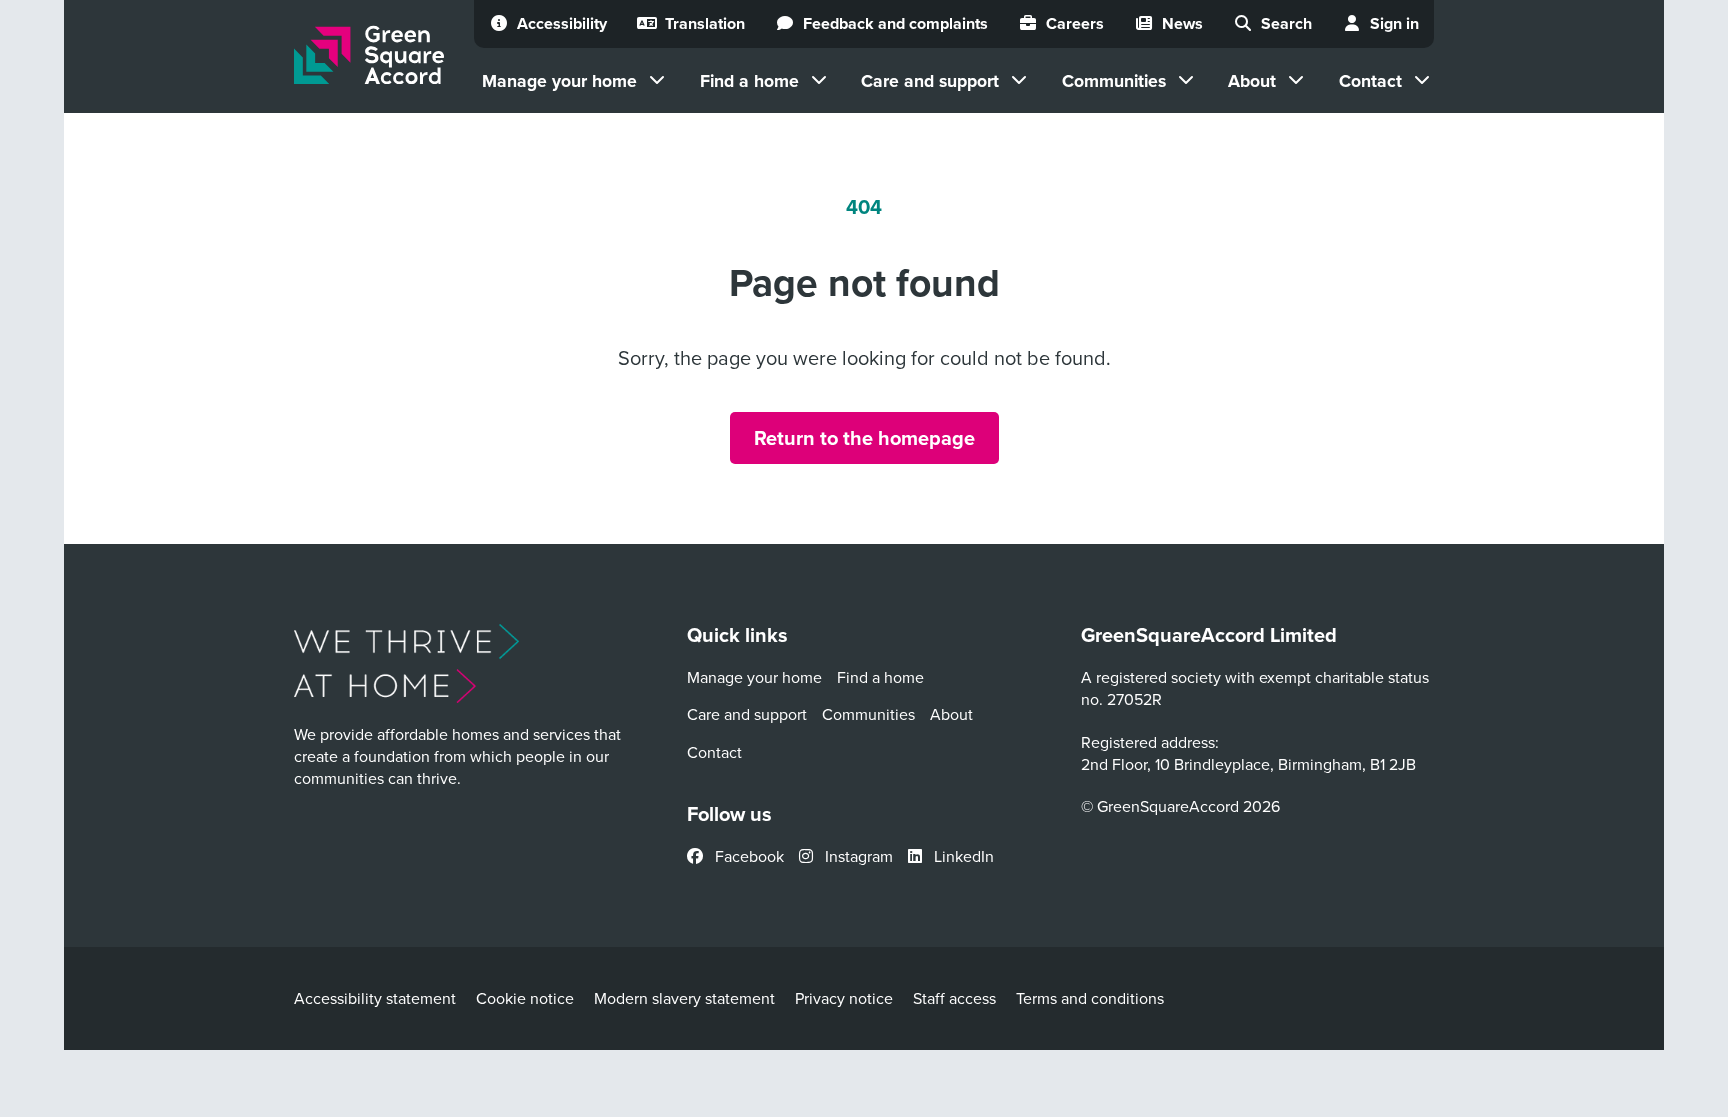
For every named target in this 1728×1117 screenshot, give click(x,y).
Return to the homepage (864, 437)
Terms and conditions (1090, 998)
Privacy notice (844, 998)
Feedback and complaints (895, 23)
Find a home (749, 80)
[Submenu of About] (1296, 80)
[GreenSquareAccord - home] (369, 55)
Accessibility (562, 23)
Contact (1370, 80)
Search (1286, 23)
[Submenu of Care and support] (1019, 80)
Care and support (930, 80)
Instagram (857, 856)
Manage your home (559, 80)
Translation (705, 23)
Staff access (954, 998)
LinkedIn (962, 856)
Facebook (747, 856)
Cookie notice (525, 998)
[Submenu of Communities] (1186, 80)
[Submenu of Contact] (1422, 80)
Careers (1075, 23)
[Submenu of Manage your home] (657, 80)
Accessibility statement (375, 998)
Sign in (1394, 23)
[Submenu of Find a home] (819, 80)
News (1182, 23)
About (1252, 80)
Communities (1114, 80)
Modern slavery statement (684, 998)
